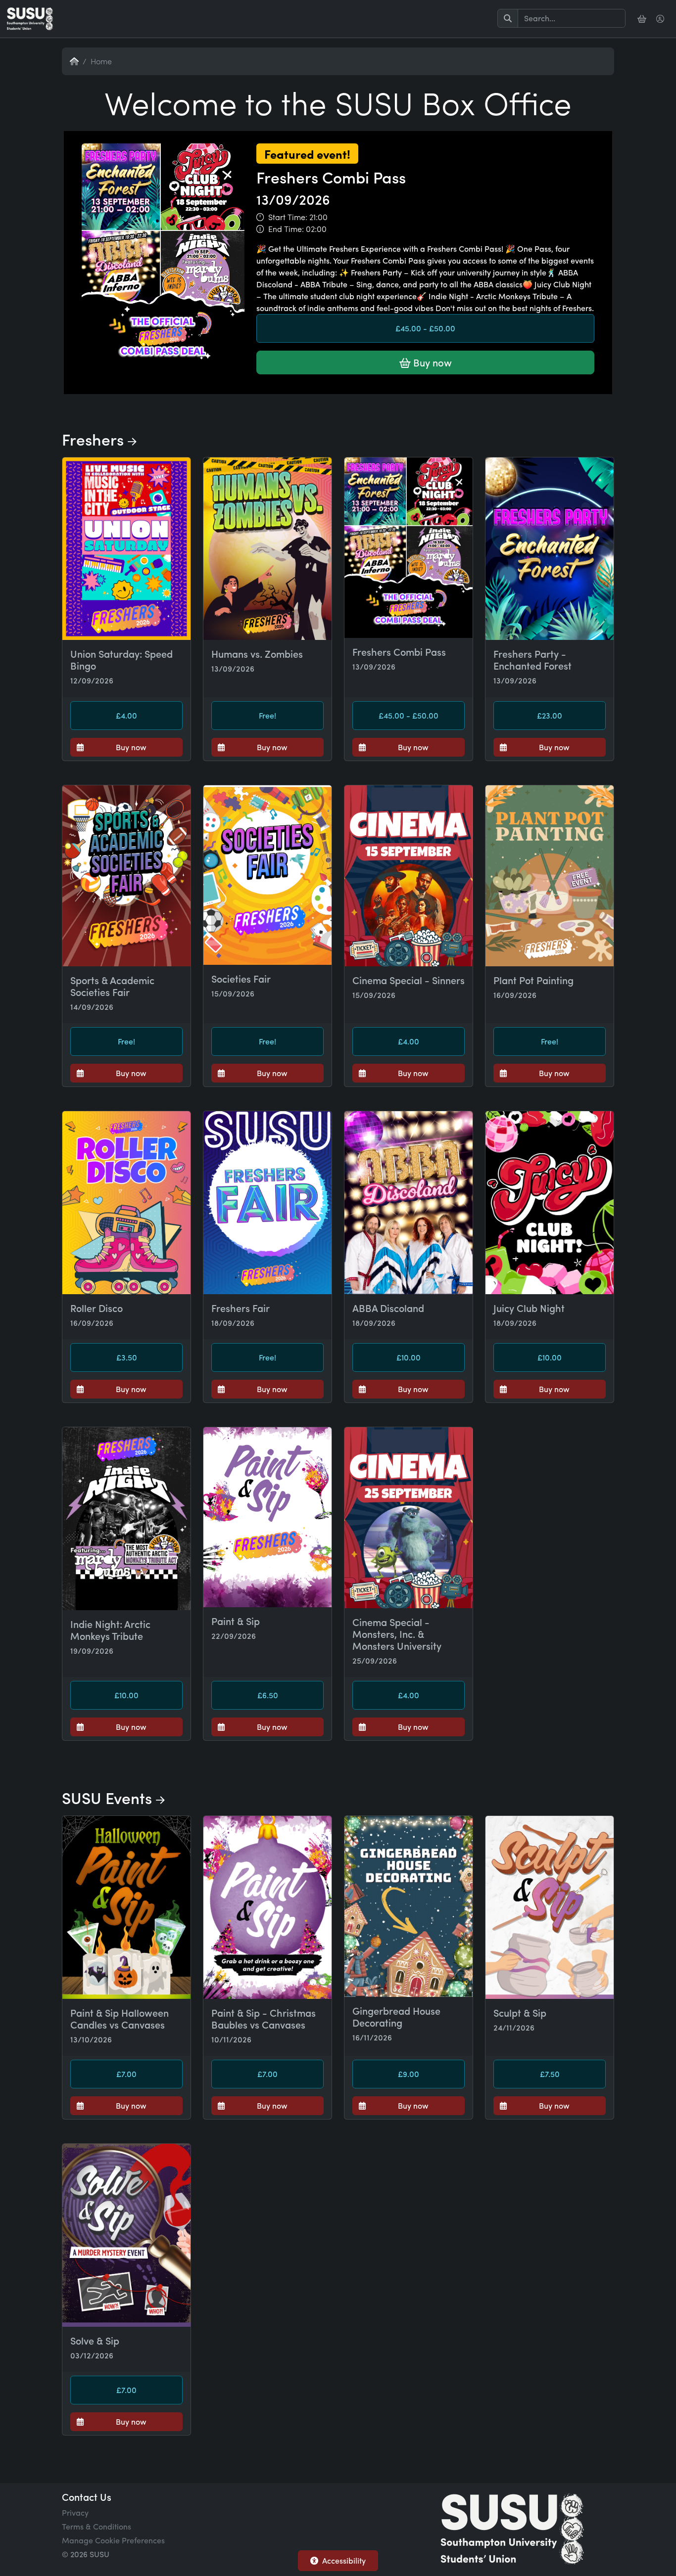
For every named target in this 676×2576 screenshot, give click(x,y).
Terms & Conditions (97, 2526)
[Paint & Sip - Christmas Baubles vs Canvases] (267, 1907)
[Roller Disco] (126, 1203)
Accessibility (344, 2560)
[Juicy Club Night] (550, 1203)
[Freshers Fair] (267, 1203)
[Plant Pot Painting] (550, 876)
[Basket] (643, 19)
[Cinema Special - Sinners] (409, 876)
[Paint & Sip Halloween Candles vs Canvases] (126, 1907)
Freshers (95, 439)
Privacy (75, 2512)
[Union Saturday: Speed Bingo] (126, 549)
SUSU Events (109, 1798)
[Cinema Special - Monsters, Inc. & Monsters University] (409, 1518)
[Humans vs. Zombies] (267, 549)
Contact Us (87, 2497)
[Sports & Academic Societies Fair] (126, 876)
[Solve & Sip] (126, 2235)
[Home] (30, 19)
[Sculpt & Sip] (550, 1907)
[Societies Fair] (267, 875)
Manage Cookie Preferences (113, 2540)
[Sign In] (661, 19)
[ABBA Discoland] (409, 1203)
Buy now (431, 362)
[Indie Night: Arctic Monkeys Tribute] (126, 1519)
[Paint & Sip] (267, 1517)
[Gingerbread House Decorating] (409, 1906)
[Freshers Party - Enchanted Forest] (550, 549)
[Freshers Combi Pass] (338, 392)
